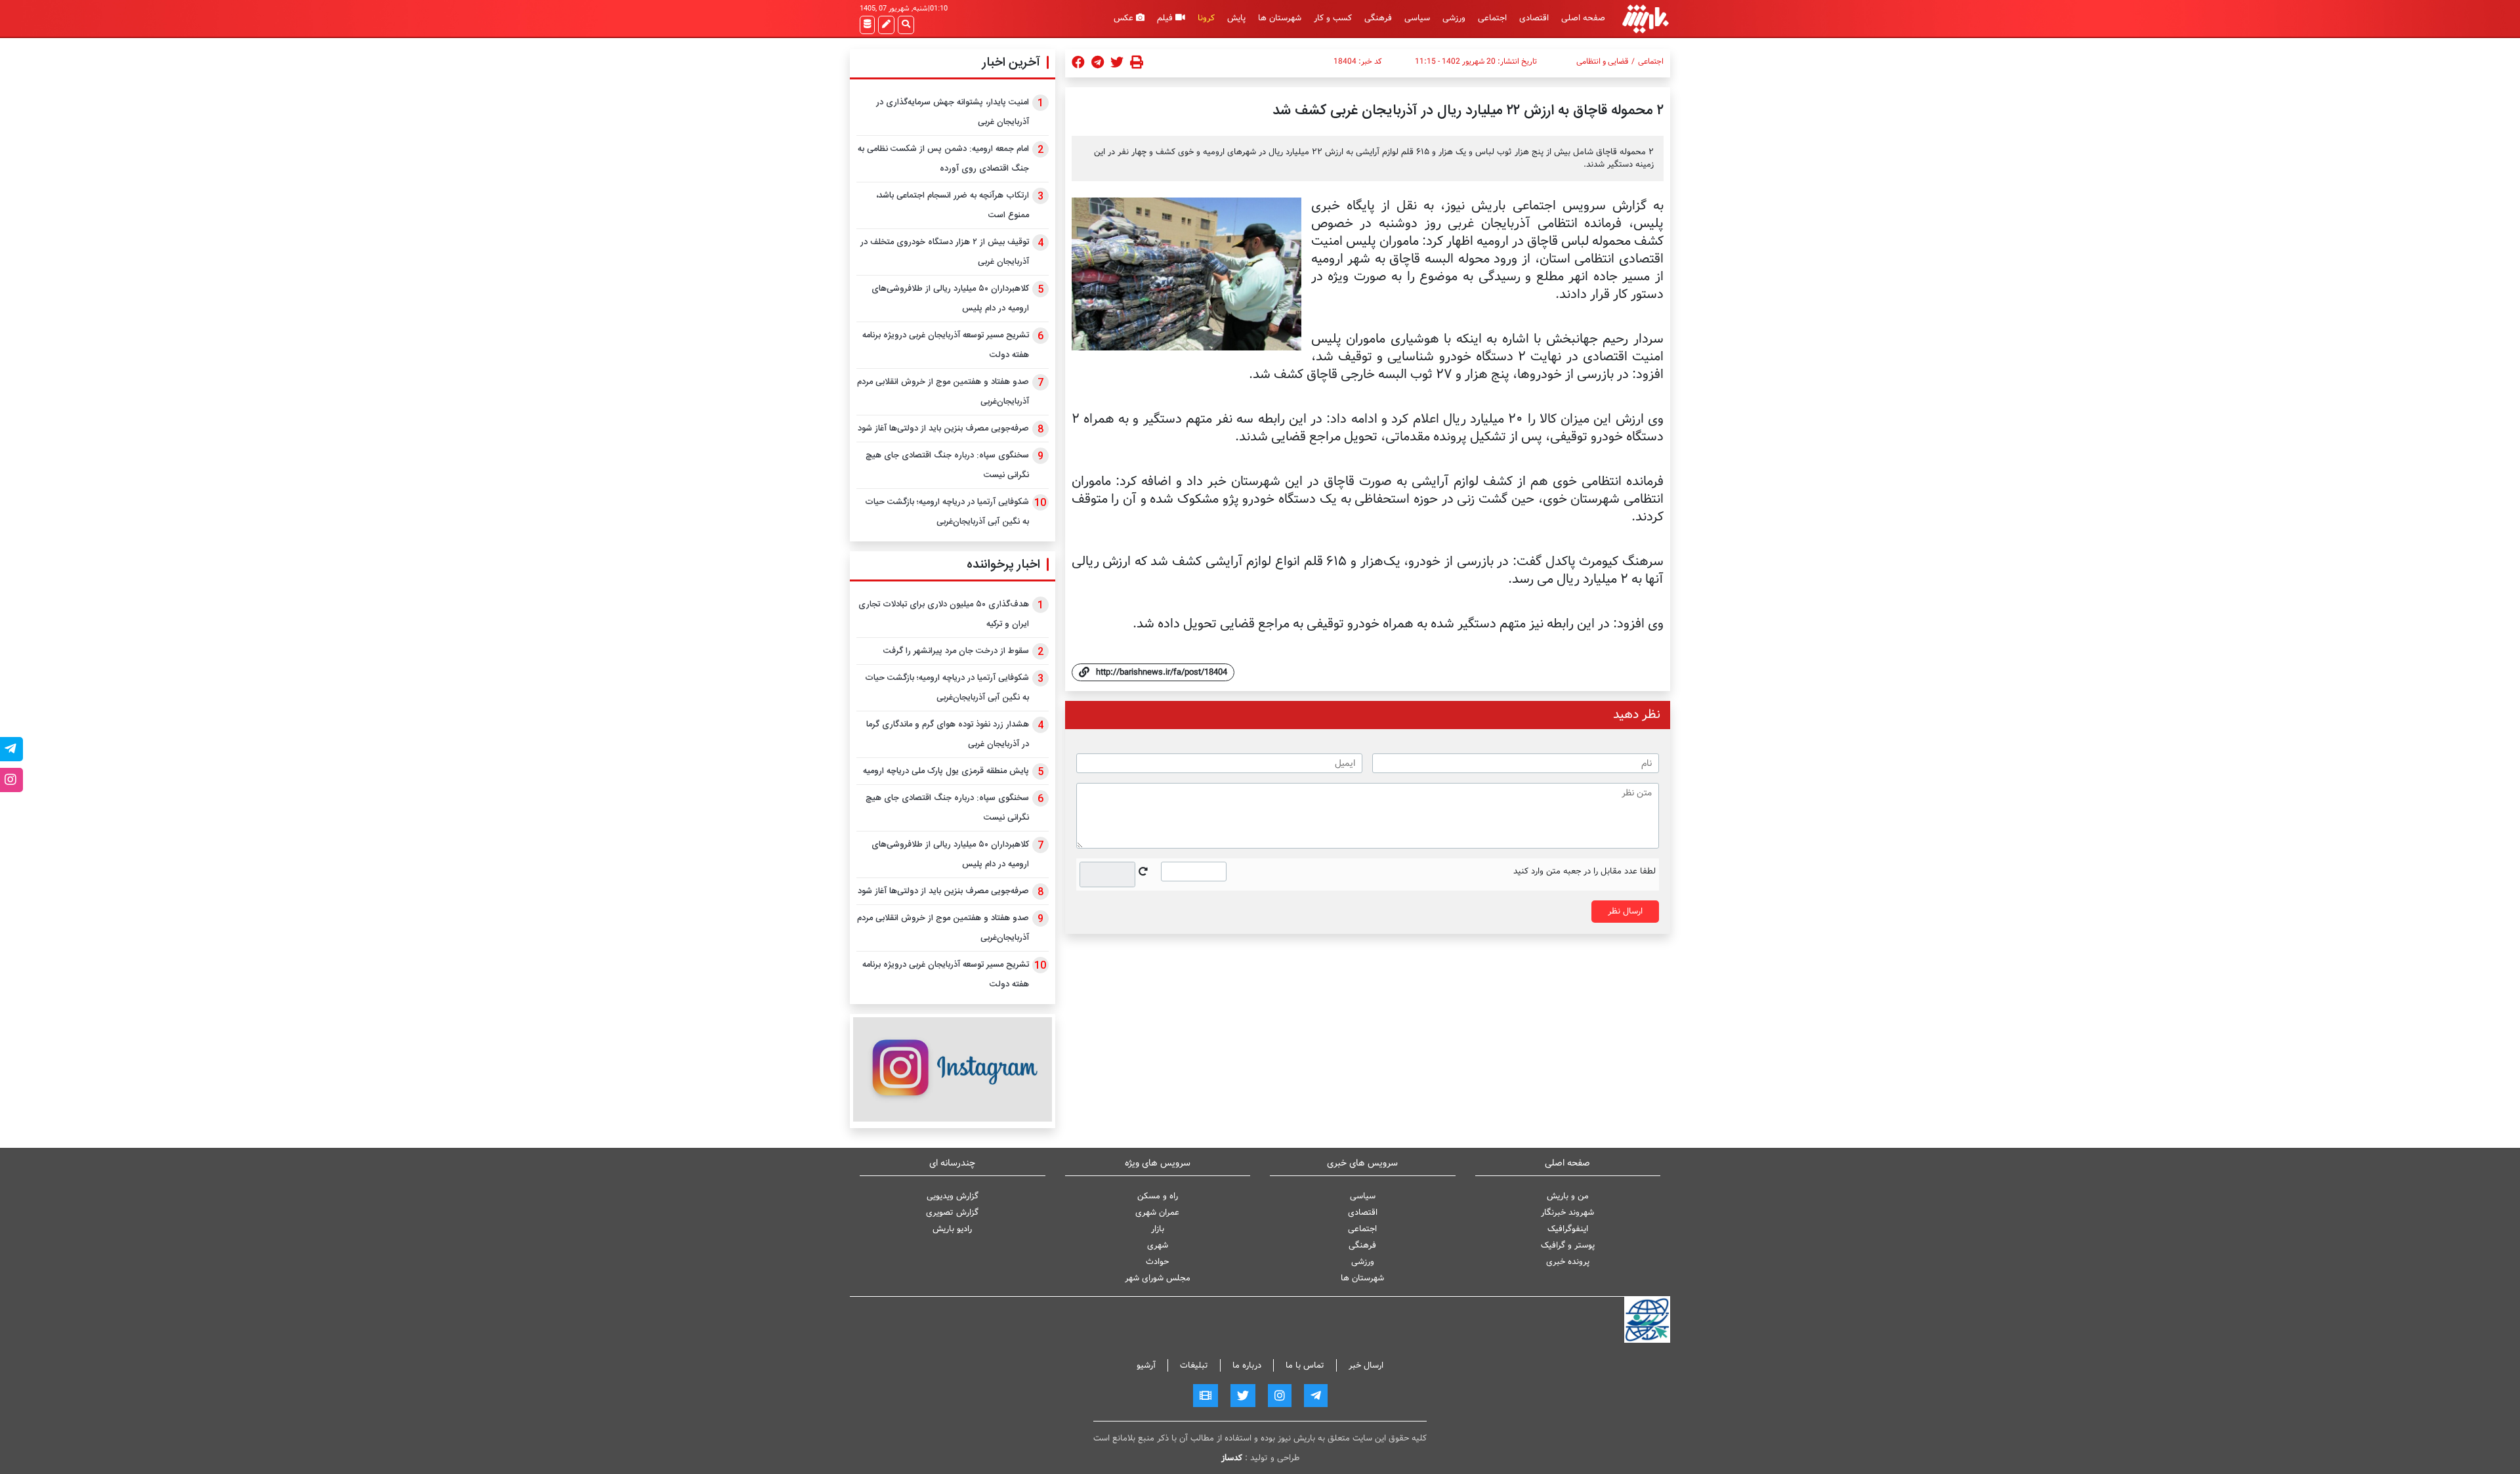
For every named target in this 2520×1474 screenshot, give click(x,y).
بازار (1158, 1229)
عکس (1125, 18)
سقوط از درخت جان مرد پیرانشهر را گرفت (956, 651)
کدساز (1232, 1458)
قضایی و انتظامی (1602, 62)
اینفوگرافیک (1568, 1229)
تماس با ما (1305, 1365)
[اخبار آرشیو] (867, 25)
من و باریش (1568, 1196)
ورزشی (1454, 18)
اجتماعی (1492, 18)
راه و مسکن (1158, 1196)
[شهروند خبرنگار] (886, 25)
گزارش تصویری (952, 1212)
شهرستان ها (1280, 18)
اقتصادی (1534, 18)
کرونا (1206, 18)
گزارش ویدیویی (953, 1196)
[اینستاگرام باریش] (953, 1069)
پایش (1236, 18)
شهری (1158, 1245)
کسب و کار (1333, 18)
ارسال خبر (1366, 1365)
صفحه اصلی (1583, 18)
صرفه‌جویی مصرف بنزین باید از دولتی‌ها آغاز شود (943, 429)
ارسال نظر (1625, 911)
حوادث (1157, 1262)
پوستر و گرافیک (1568, 1245)
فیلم (1166, 18)
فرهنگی (1378, 18)
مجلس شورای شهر (1158, 1278)
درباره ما (1247, 1365)
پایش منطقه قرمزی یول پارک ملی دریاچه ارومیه (946, 771)
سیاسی (1417, 18)
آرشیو (1146, 1365)
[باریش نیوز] (1646, 19)
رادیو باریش (952, 1229)
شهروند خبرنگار (1567, 1212)
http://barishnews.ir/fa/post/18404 (1162, 672)
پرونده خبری (1568, 1262)
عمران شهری (1157, 1212)
